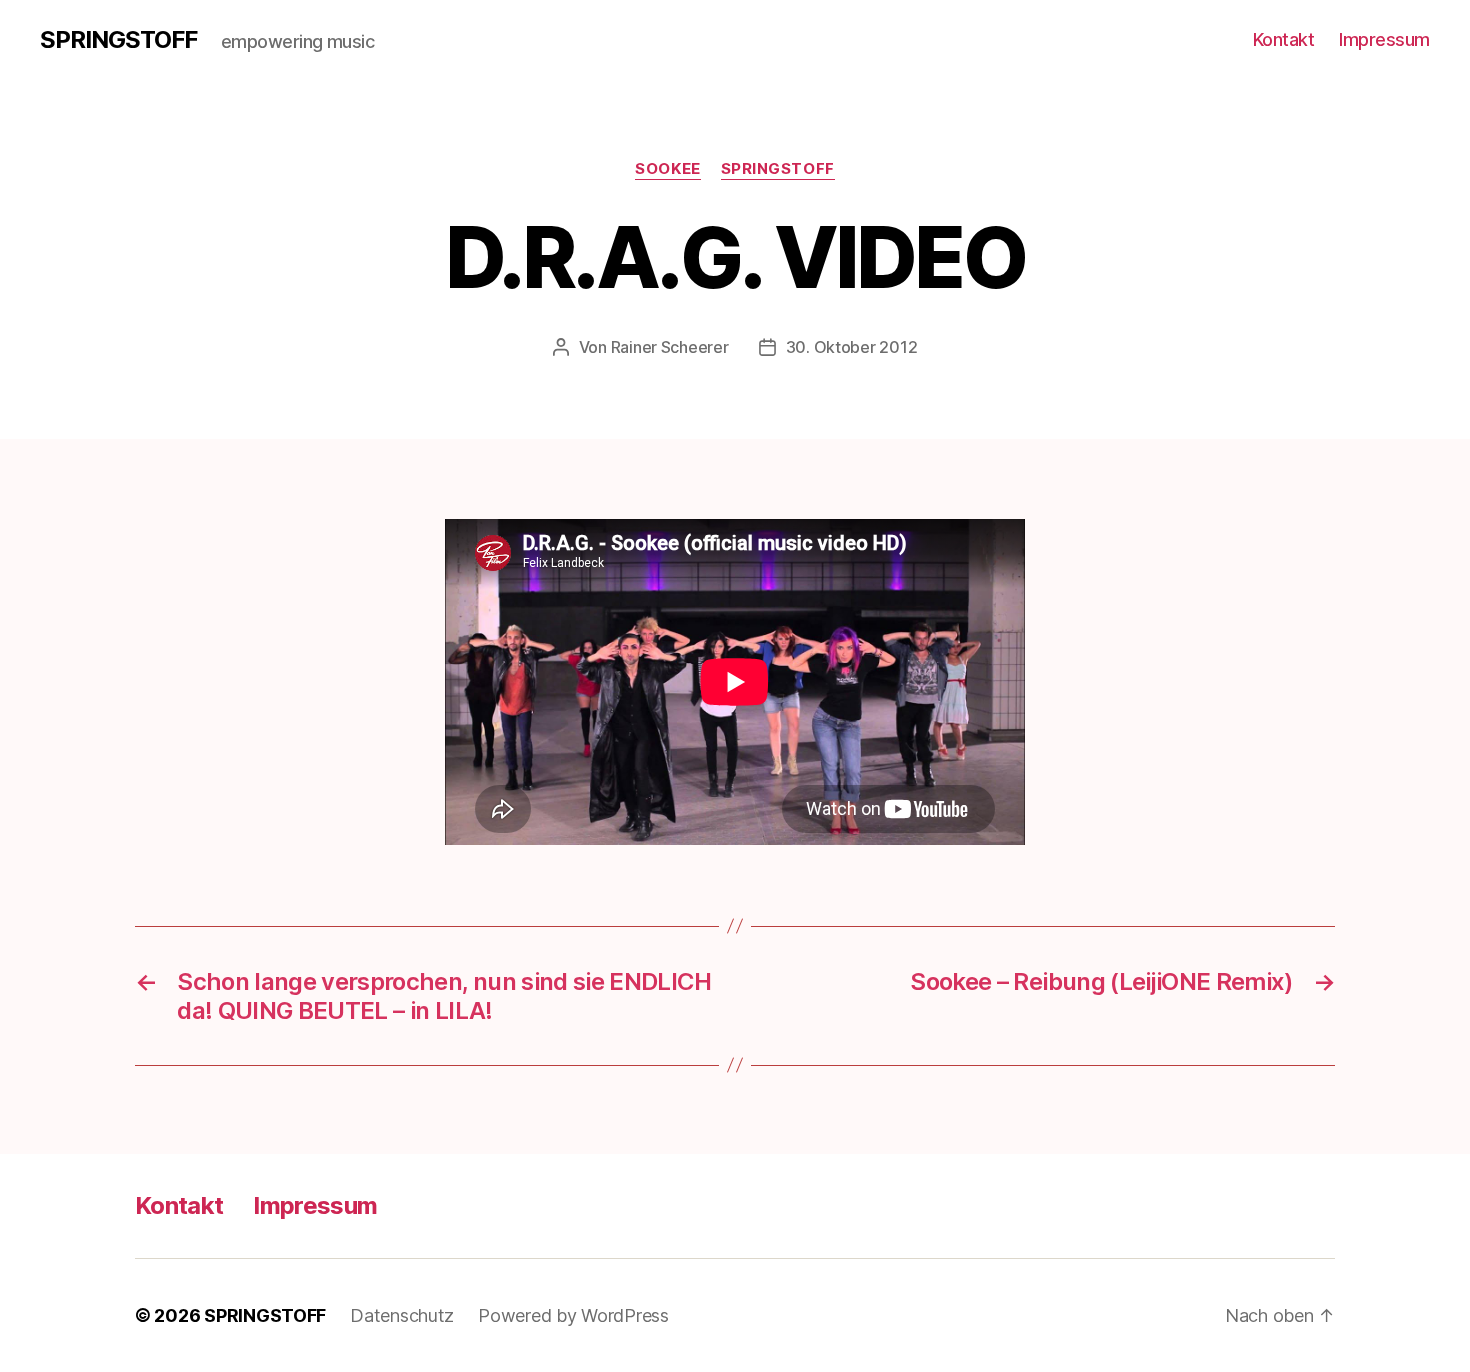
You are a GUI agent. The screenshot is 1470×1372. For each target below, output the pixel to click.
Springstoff (778, 169)
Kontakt (1284, 39)
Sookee (667, 169)
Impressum (1384, 39)
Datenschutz (402, 1315)
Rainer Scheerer (670, 347)
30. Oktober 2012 (852, 347)
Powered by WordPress (573, 1315)
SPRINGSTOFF (118, 40)
